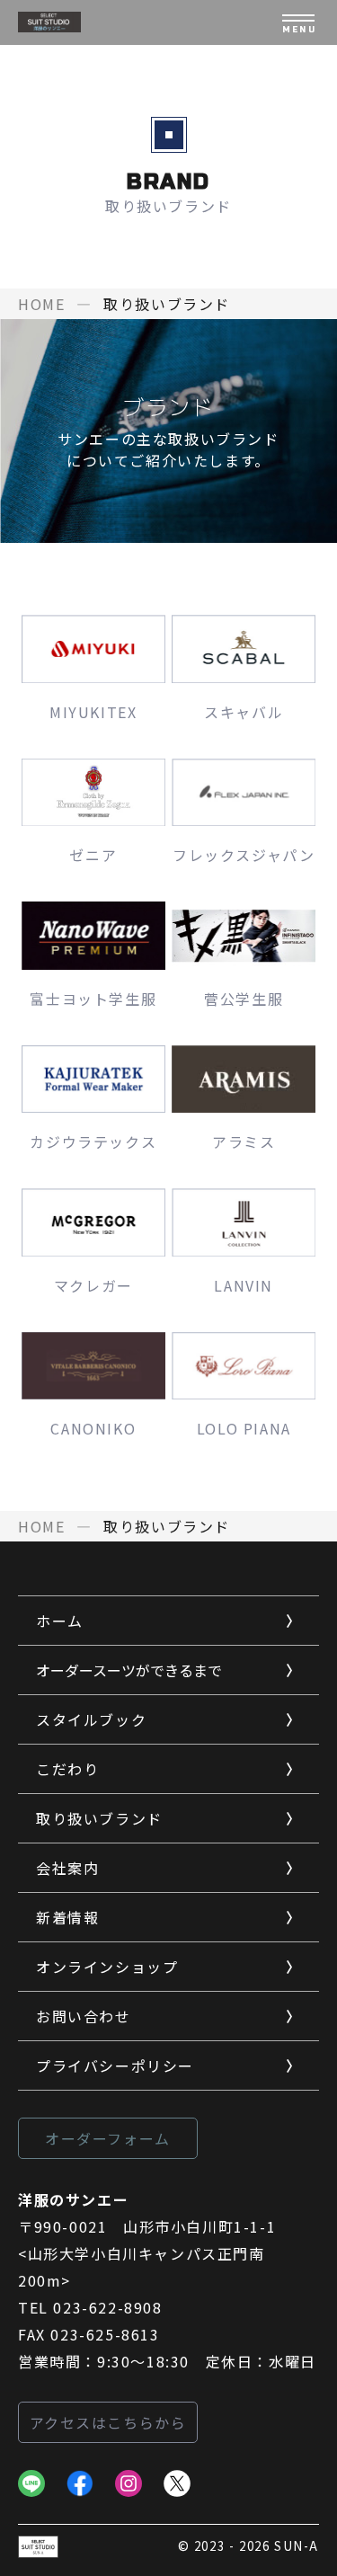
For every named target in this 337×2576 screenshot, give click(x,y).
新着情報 (67, 1917)
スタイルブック (91, 1719)
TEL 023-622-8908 (90, 2307)
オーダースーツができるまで (129, 1670)
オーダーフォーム (108, 2138)
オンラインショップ (107, 1967)
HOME (41, 304)
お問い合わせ (84, 2016)
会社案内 (67, 1868)
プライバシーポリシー (115, 2065)
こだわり (67, 1769)
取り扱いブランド (99, 1818)
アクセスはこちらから (108, 2422)
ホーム (60, 1621)
